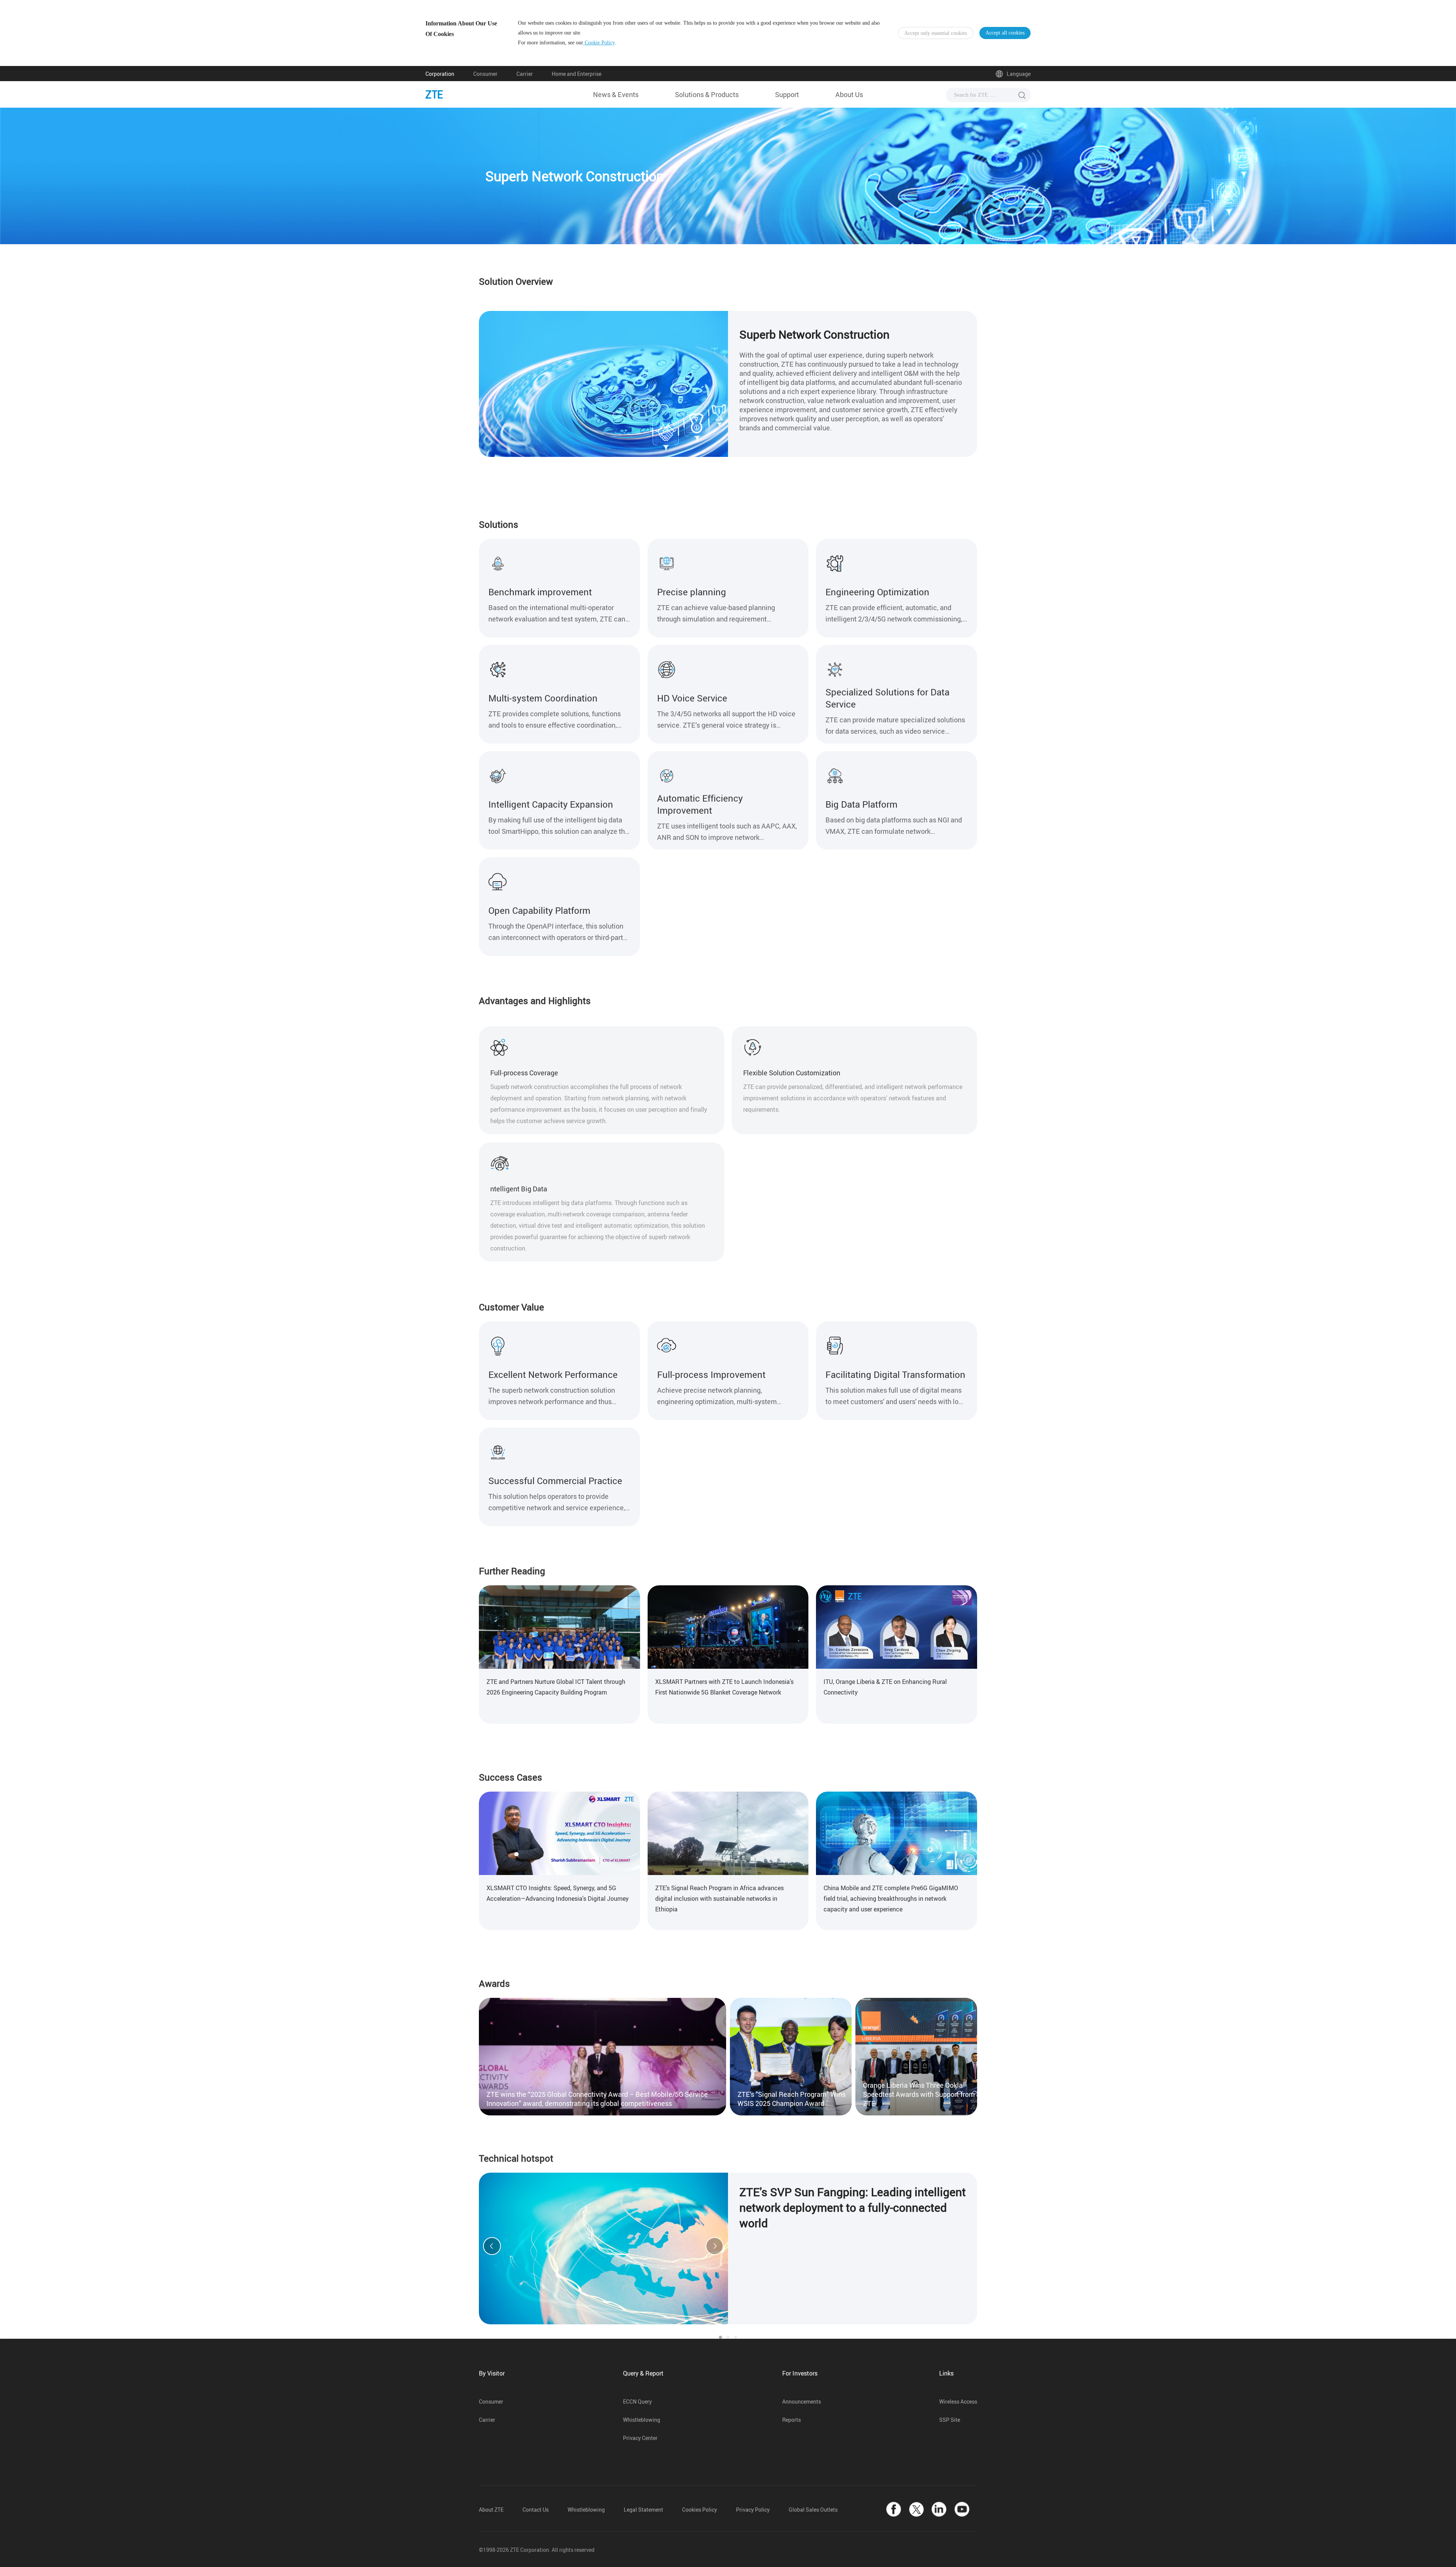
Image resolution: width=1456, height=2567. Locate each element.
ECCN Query (637, 2401)
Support (787, 94)
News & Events (616, 94)
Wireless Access (958, 2401)
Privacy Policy (753, 2510)
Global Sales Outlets (813, 2510)
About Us (849, 94)
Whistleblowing (642, 2420)
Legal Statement (643, 2510)
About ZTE (491, 2510)
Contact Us (536, 2510)
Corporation (440, 74)
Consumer (485, 74)
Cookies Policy (700, 2510)
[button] (492, 2246)
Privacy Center (640, 2438)
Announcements (802, 2401)
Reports (792, 2420)
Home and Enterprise (577, 74)
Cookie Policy (599, 43)
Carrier (525, 74)
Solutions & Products (707, 94)
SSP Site (950, 2420)
